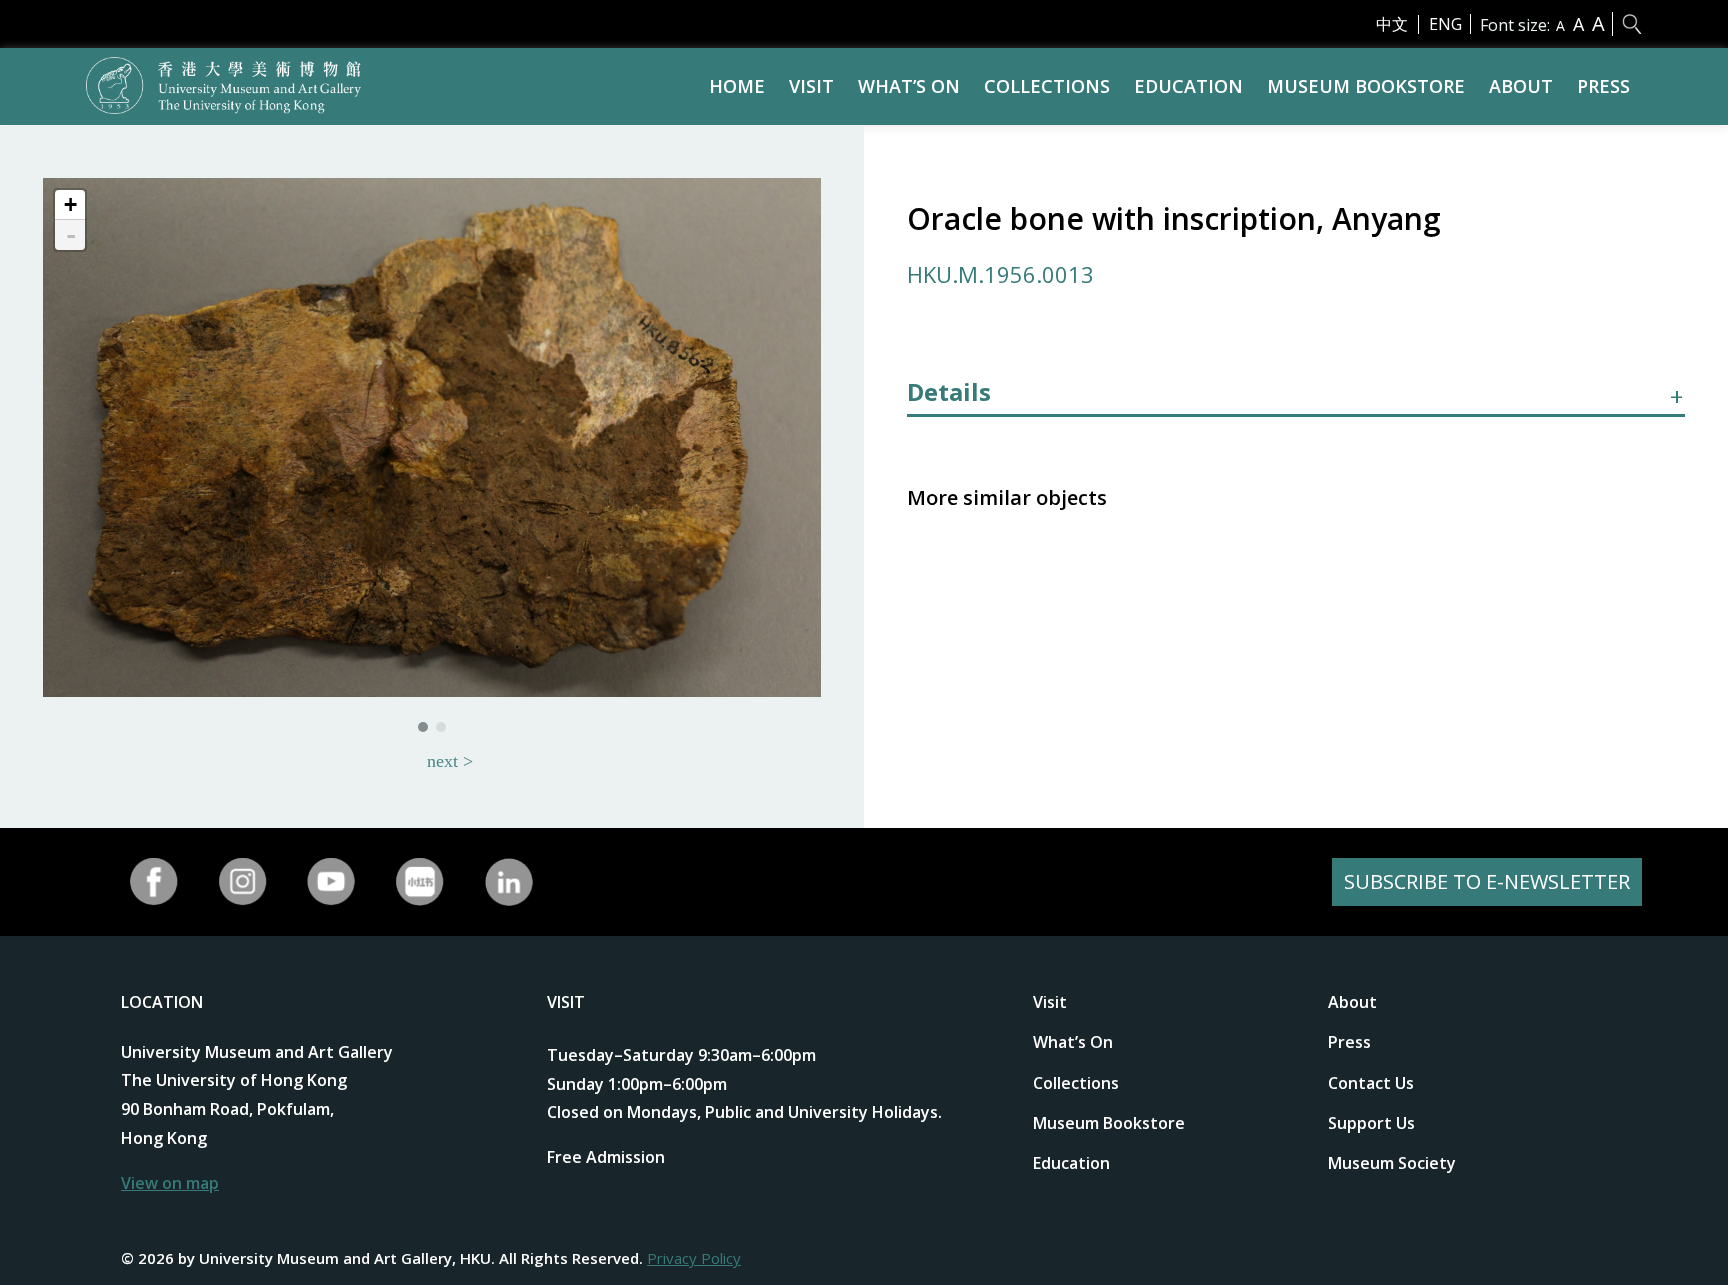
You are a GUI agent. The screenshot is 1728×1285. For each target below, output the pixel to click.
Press (1603, 86)
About (1521, 86)
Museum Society (1392, 1163)
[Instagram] (242, 882)
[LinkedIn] (508, 882)
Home (737, 86)
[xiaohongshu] (420, 882)
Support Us (1371, 1123)
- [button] (71, 235)
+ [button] (70, 204)
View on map (170, 1183)
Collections (1047, 86)
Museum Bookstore (1366, 86)
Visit (811, 86)
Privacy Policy (694, 1258)
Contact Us (1371, 1083)
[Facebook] (154, 882)
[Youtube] (331, 882)
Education (1188, 86)
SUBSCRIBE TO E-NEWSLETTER (1487, 881)
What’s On (909, 86)
